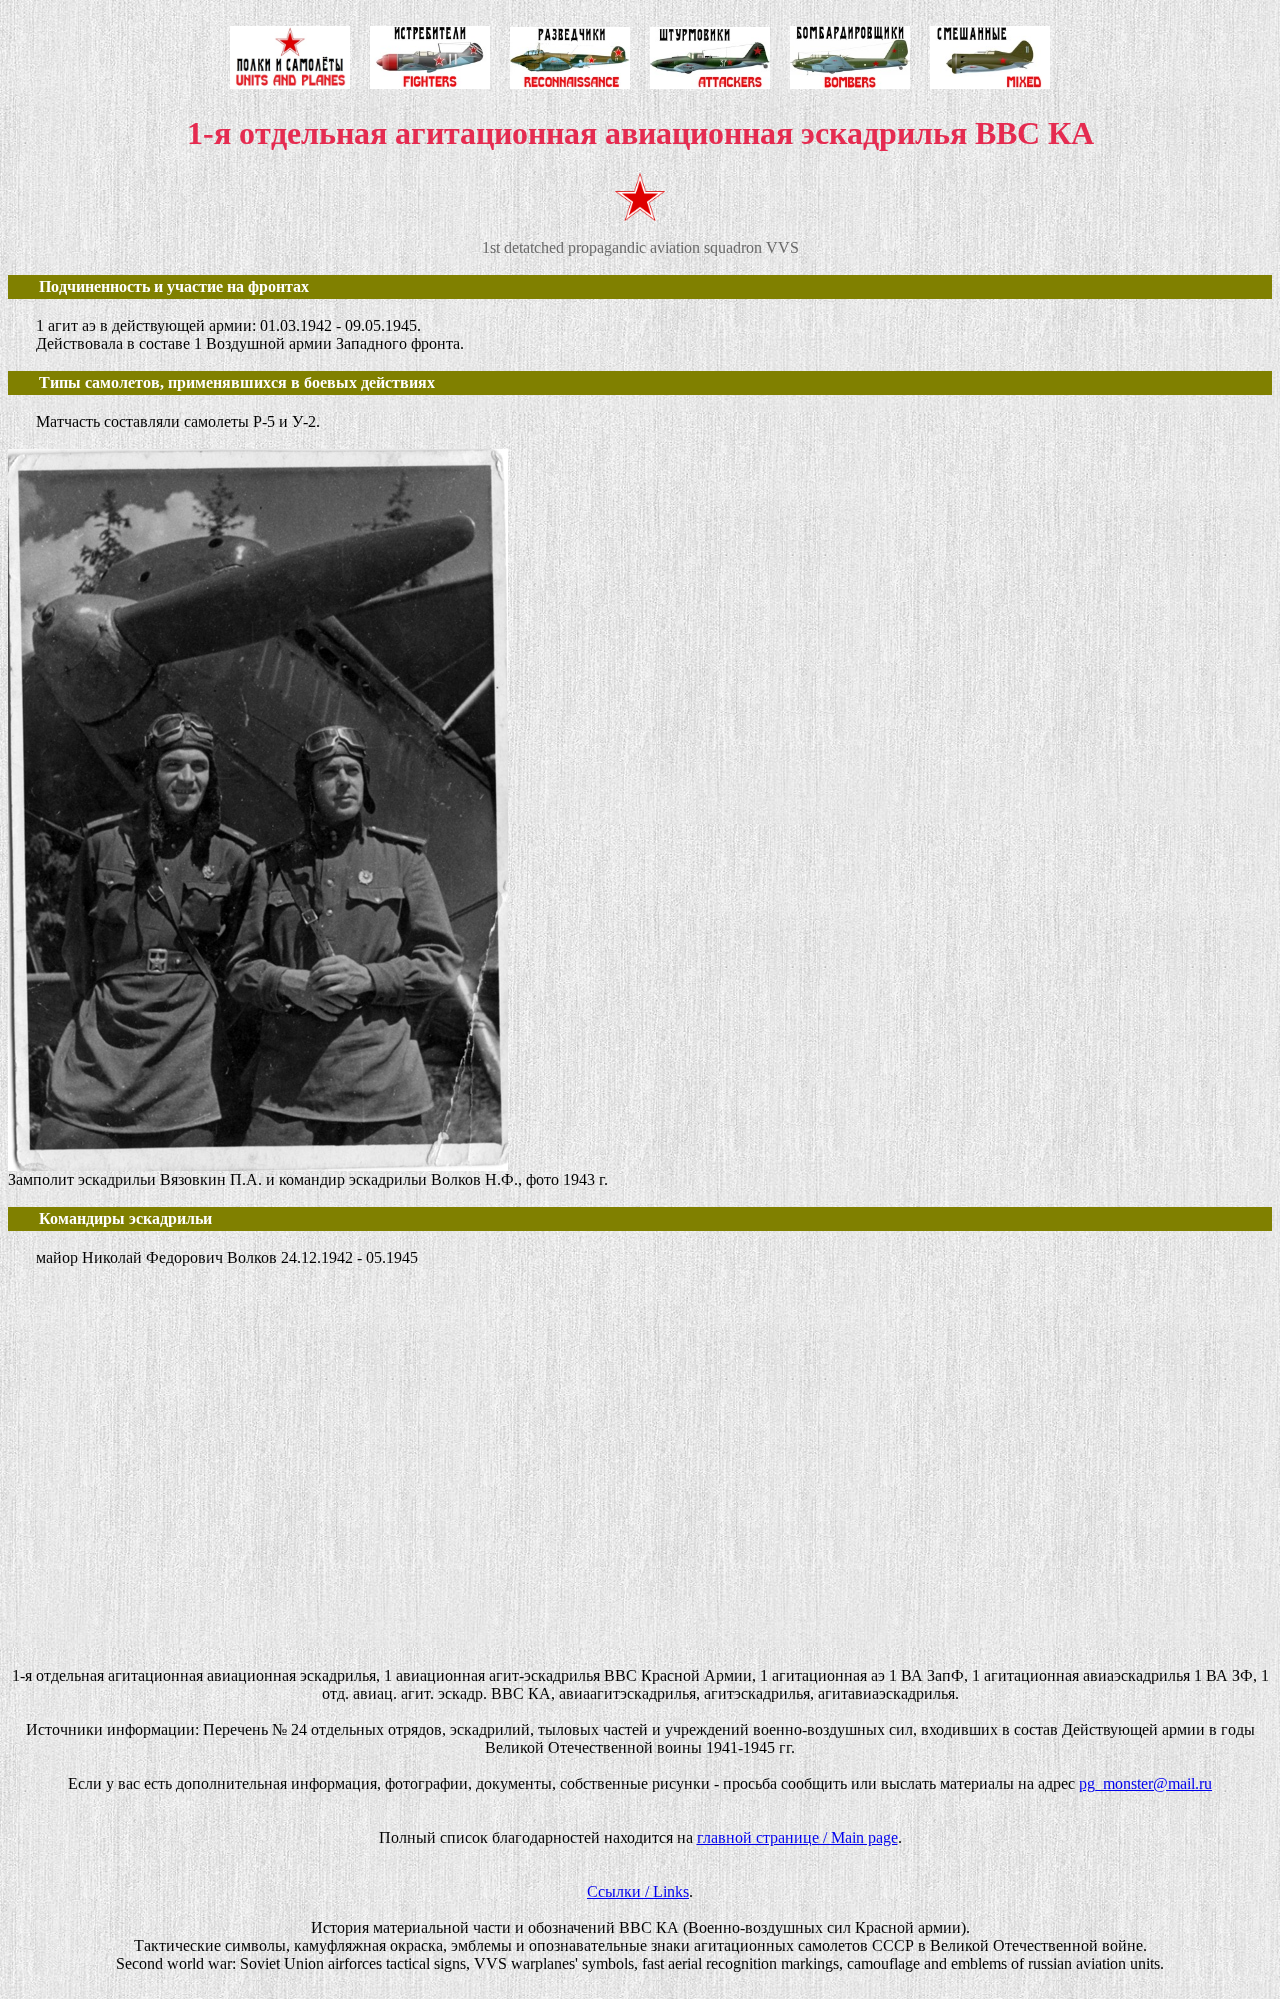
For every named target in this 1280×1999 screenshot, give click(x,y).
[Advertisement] (608, 1493)
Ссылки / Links (638, 1891)
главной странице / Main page (797, 1837)
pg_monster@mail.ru (1145, 1783)
